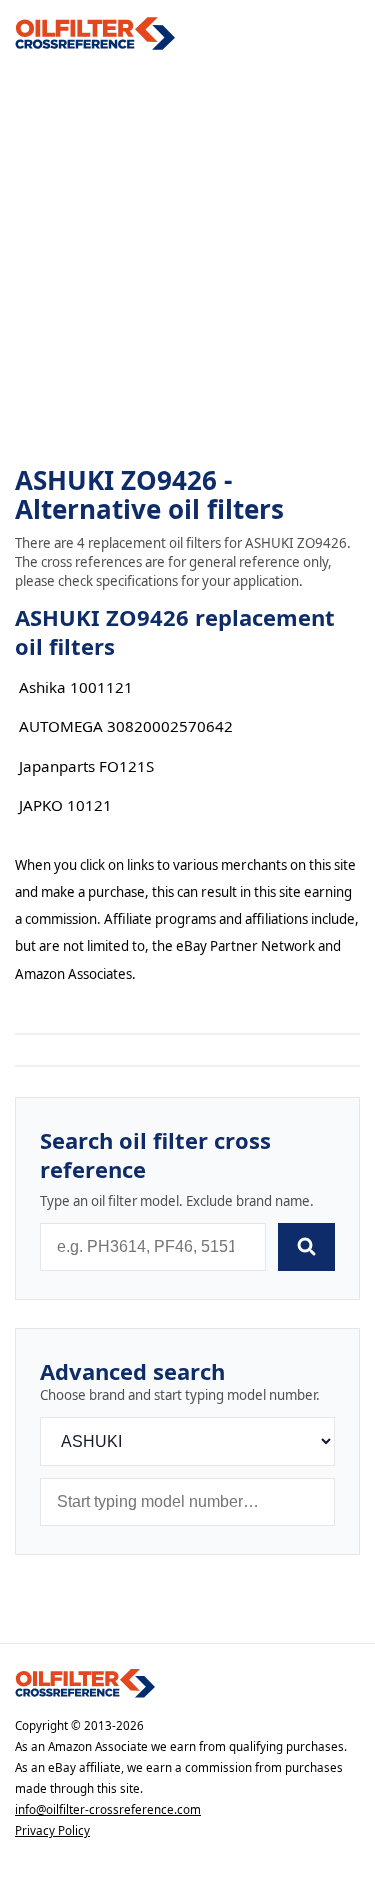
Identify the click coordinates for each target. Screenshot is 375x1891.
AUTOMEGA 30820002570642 (126, 726)
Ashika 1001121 (76, 687)
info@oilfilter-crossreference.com (108, 1809)
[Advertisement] (187, 258)
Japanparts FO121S (86, 766)
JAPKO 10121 (65, 805)
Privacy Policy (52, 1830)
